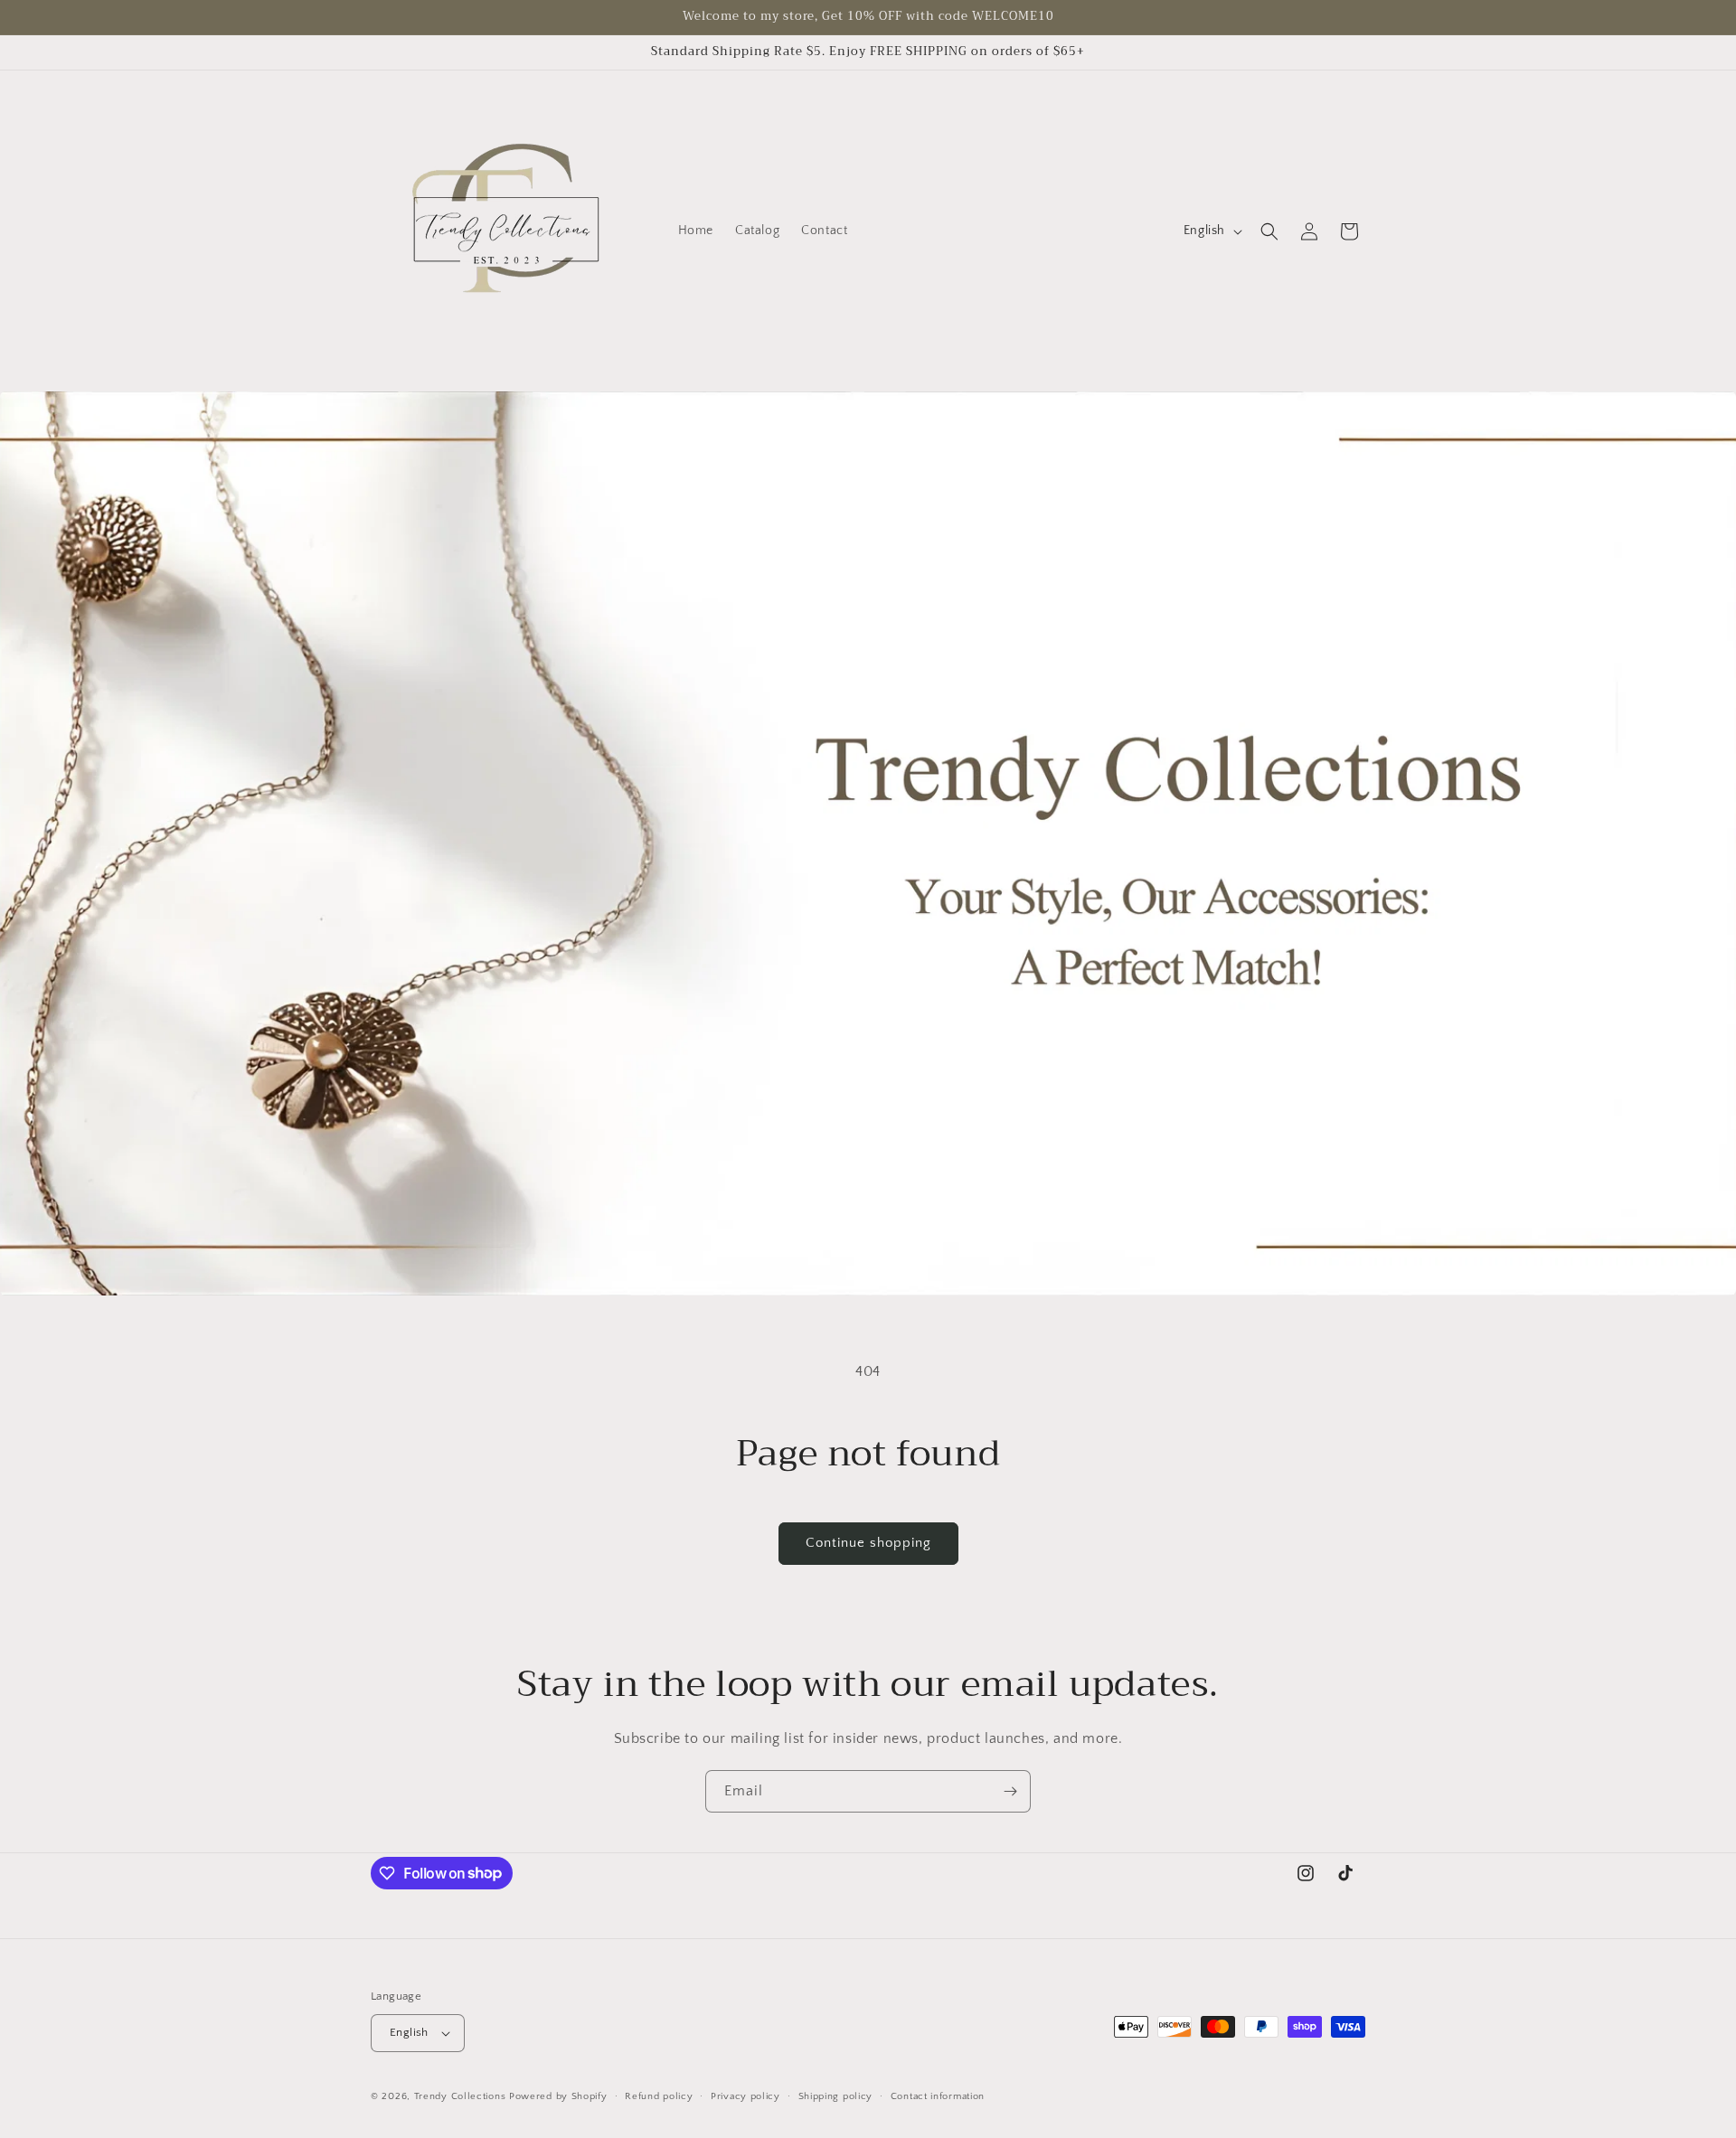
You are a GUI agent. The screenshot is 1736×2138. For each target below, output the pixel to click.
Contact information (938, 2096)
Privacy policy (745, 2096)
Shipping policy (836, 2096)
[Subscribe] (1010, 1791)
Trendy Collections (460, 2096)
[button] (1269, 231)
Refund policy (659, 2096)
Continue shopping (868, 1543)
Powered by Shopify (558, 2096)
